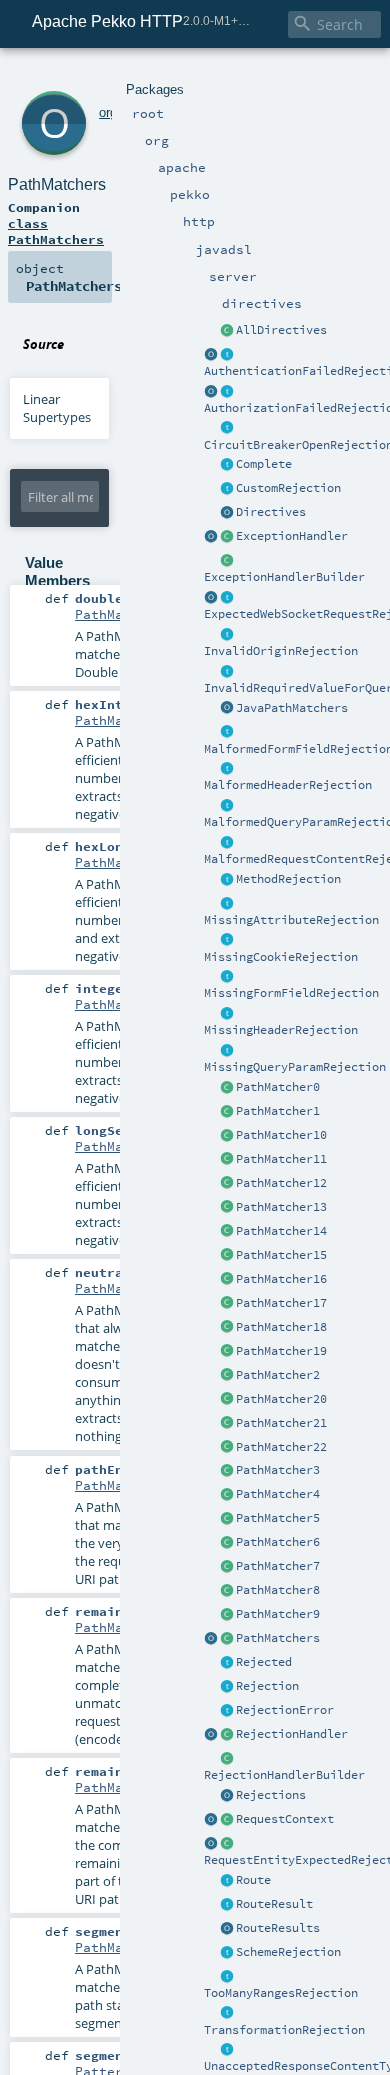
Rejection (267, 1686)
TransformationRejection (284, 2030)
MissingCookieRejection (281, 957)
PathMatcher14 (281, 1231)
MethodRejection (288, 879)
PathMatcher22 (281, 1447)
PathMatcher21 (281, 1423)
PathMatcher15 (281, 1255)
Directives (271, 512)
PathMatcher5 (278, 1518)
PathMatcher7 (278, 1566)
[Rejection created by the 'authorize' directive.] (227, 392)
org (108, 112)
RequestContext (285, 1819)
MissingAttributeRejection (291, 920)
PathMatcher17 (281, 1303)
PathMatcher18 (281, 1327)
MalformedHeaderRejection (288, 785)
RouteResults (278, 1928)
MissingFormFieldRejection (291, 993)
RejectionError (285, 1710)
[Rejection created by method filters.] (227, 880)
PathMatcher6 (278, 1542)
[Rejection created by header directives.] (227, 769)
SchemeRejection (288, 1952)
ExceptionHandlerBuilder (284, 577)
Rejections (271, 1795)
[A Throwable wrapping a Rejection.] (227, 1711)
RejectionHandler (292, 1734)
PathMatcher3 (278, 1470)
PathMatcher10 (281, 1135)
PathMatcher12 (281, 1183)
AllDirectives (281, 330)
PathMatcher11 (281, 1159)
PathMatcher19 (281, 1351)
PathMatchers (278, 1638)
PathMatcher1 (278, 1111)
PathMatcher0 (278, 1087)
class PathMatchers (56, 231)
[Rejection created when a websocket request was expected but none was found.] (227, 598)
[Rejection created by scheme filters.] (227, 1953)
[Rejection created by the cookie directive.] (227, 941)
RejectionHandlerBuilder (284, 1775)
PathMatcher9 (278, 1614)
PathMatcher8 (278, 1590)
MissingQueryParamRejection (295, 1067)
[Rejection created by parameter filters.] (227, 672)
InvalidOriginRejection (281, 651)
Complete (264, 464)
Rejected (264, 1662)
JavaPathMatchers (292, 708)
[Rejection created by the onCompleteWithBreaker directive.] (227, 429)
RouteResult (274, 1904)
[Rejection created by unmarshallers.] (227, 843)
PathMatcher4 (278, 1494)
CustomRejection (288, 488)
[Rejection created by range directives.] (227, 1977)
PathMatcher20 (281, 1399)
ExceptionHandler (292, 536)
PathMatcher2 (278, 1375)
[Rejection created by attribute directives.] (227, 904)
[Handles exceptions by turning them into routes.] (227, 537)
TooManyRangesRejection (281, 1993)
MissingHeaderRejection (281, 1030)
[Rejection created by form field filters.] (227, 733)
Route (253, 1880)
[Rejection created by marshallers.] (227, 2050)
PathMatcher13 (281, 1207)
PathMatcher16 (281, 1279)
